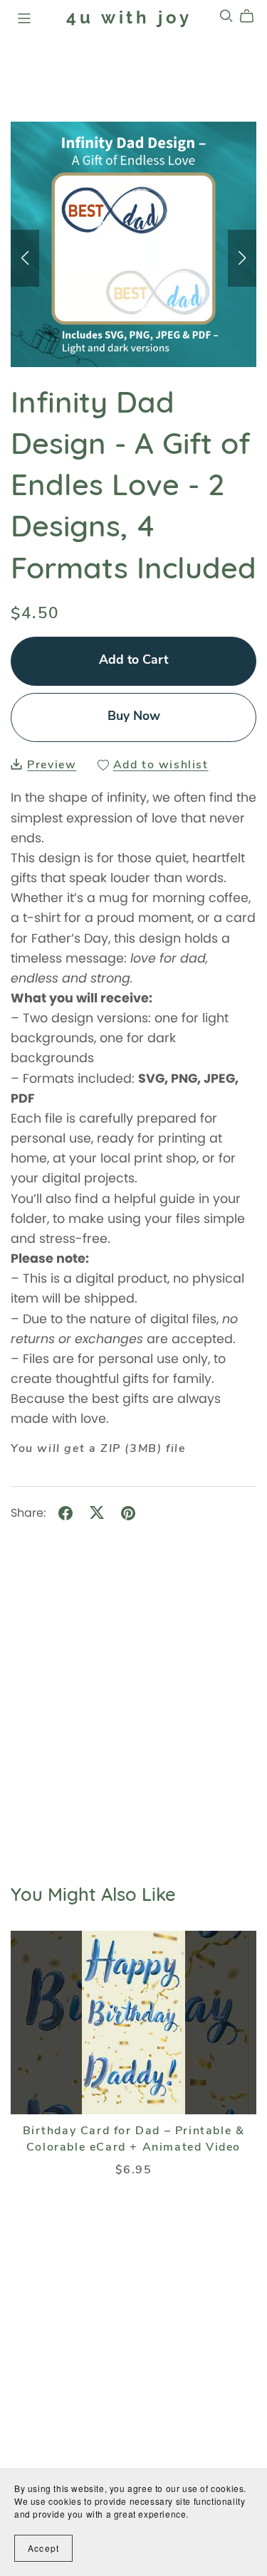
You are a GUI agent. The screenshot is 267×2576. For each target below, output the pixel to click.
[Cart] (252, 16)
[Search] (226, 16)
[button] (25, 258)
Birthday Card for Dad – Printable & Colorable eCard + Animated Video (134, 2139)
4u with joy (129, 17)
